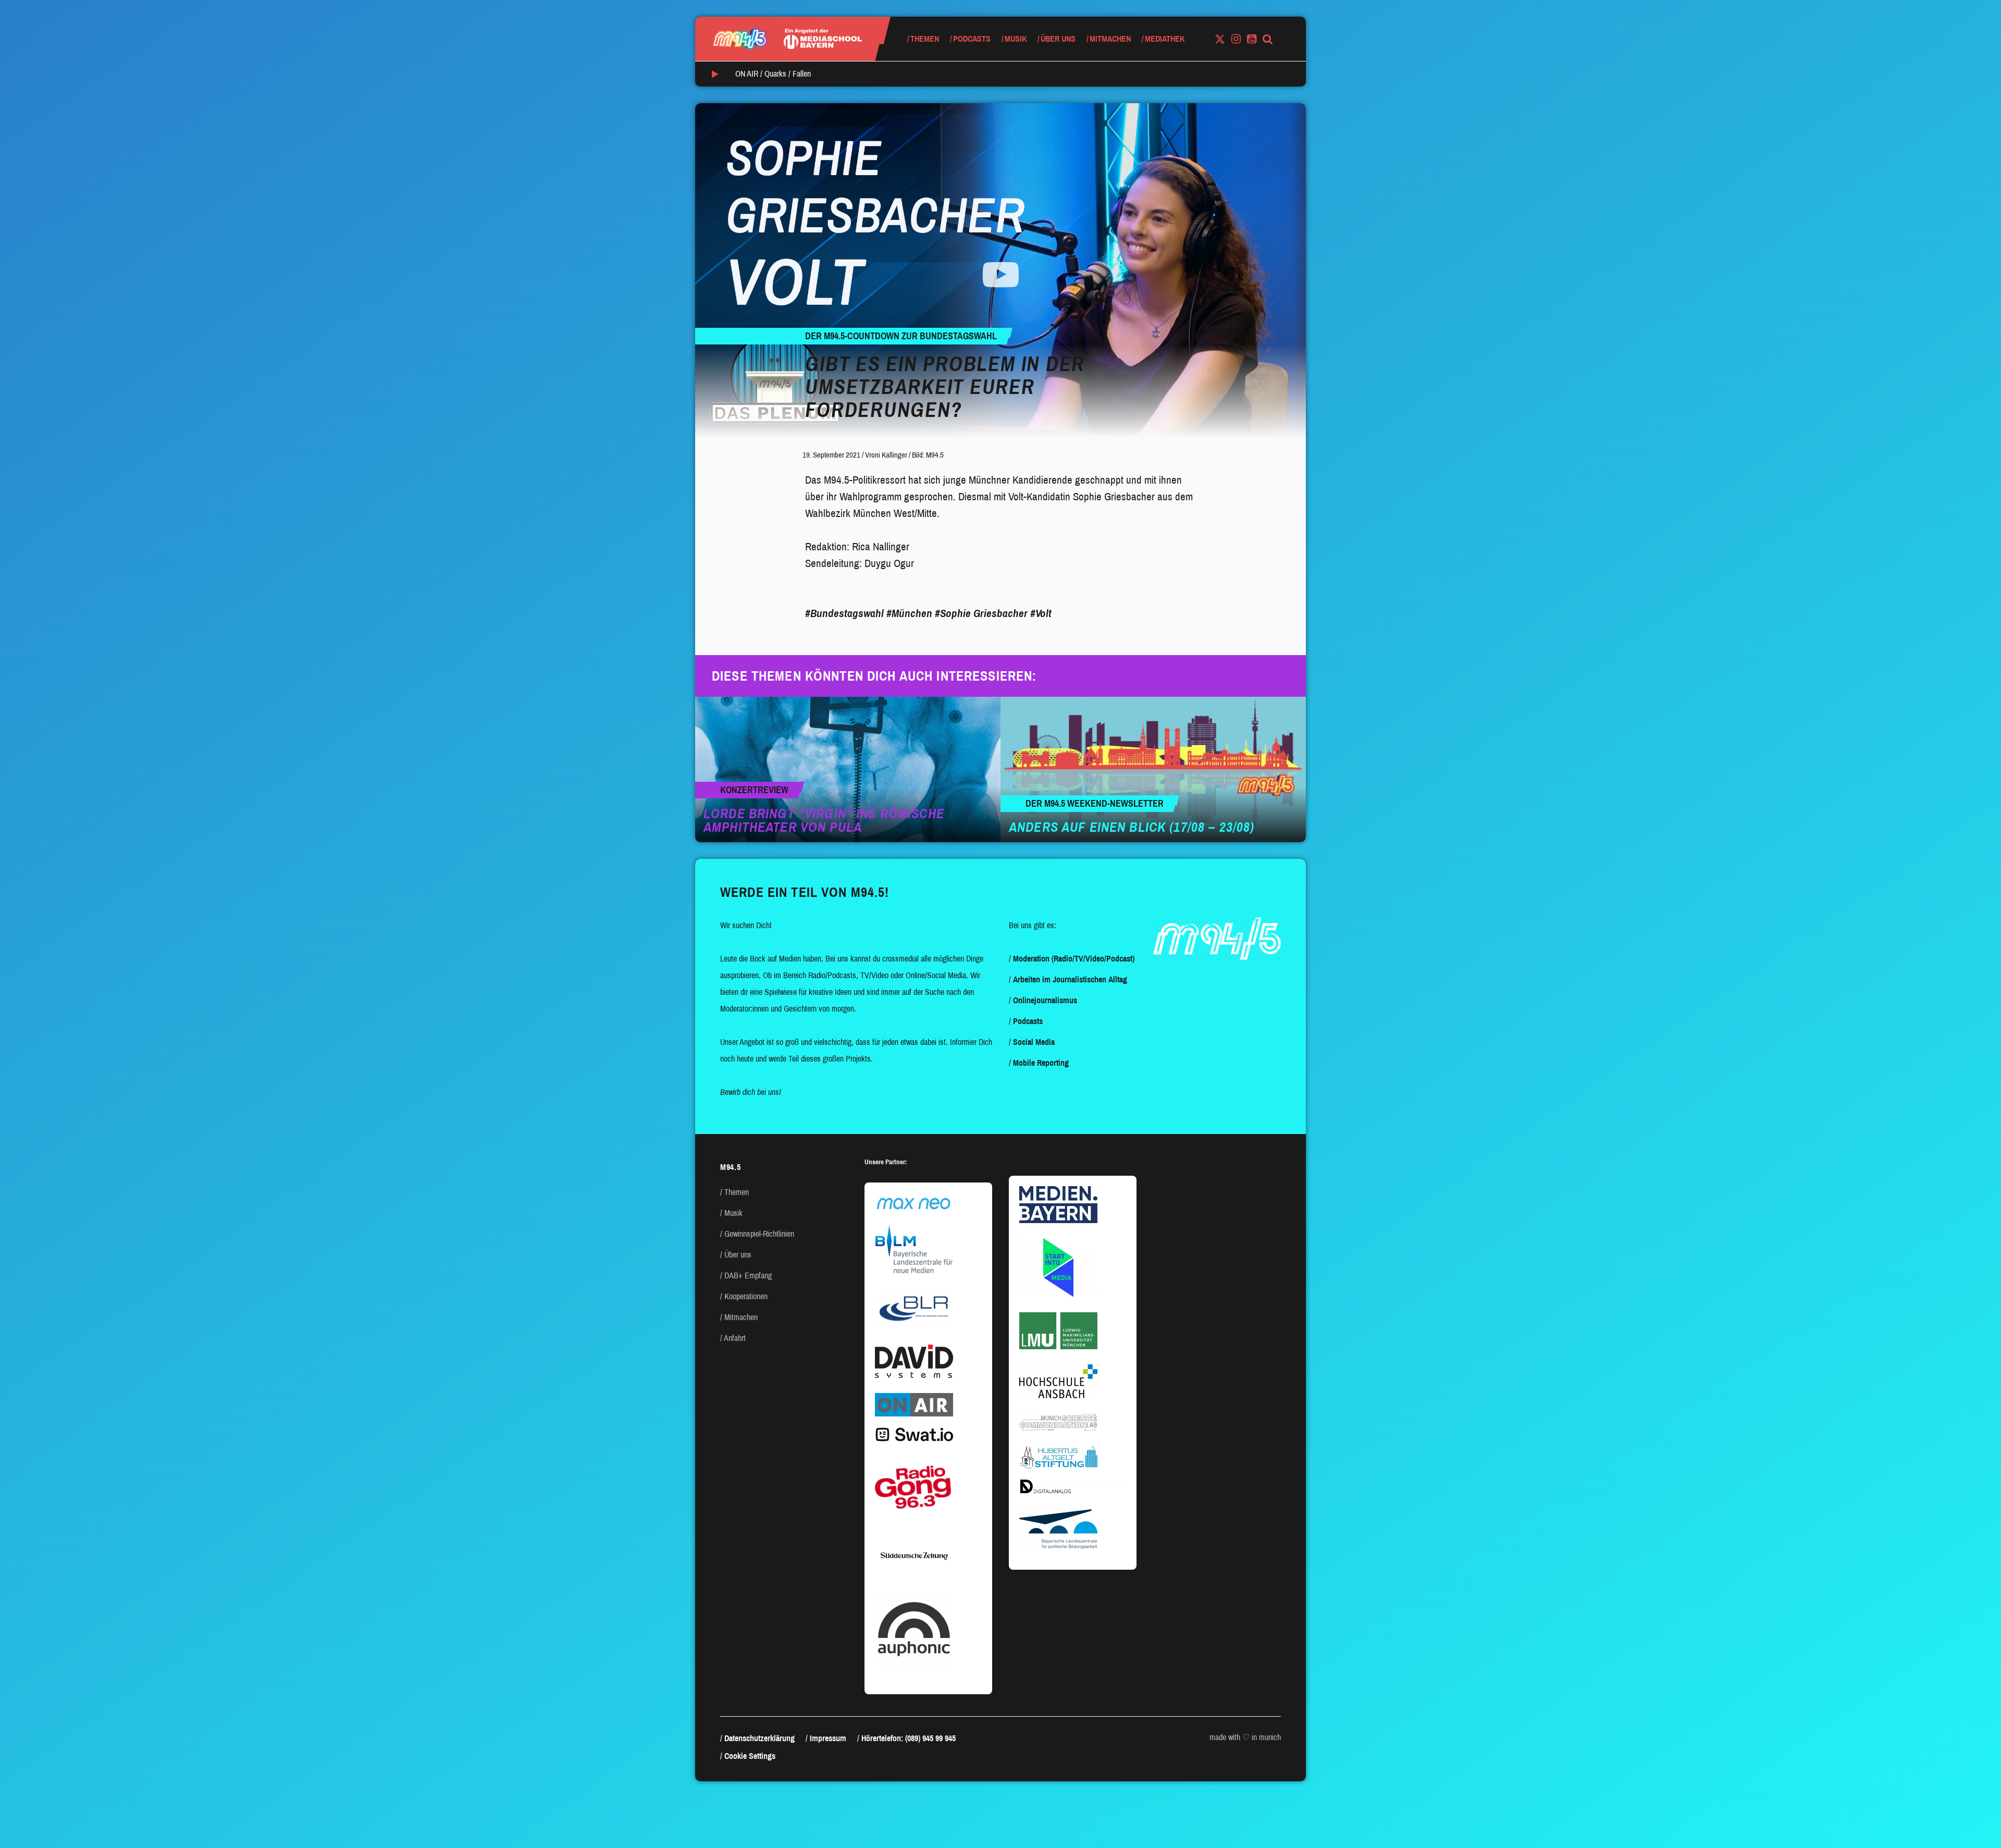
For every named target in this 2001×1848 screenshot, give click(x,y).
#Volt (1041, 613)
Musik (1016, 39)
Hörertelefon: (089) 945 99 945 (909, 1738)
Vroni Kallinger (886, 455)
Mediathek (1165, 39)
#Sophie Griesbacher (981, 613)
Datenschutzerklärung (759, 1738)
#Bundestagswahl (844, 613)
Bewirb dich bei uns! (751, 1092)
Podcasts (972, 39)
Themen (925, 39)
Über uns (1058, 39)
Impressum (828, 1738)
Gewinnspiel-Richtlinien (759, 1234)
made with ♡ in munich (1245, 1737)
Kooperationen (746, 1296)
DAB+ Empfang (748, 1276)
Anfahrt (735, 1338)
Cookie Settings (750, 1756)
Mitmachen (1110, 39)
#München (909, 613)
